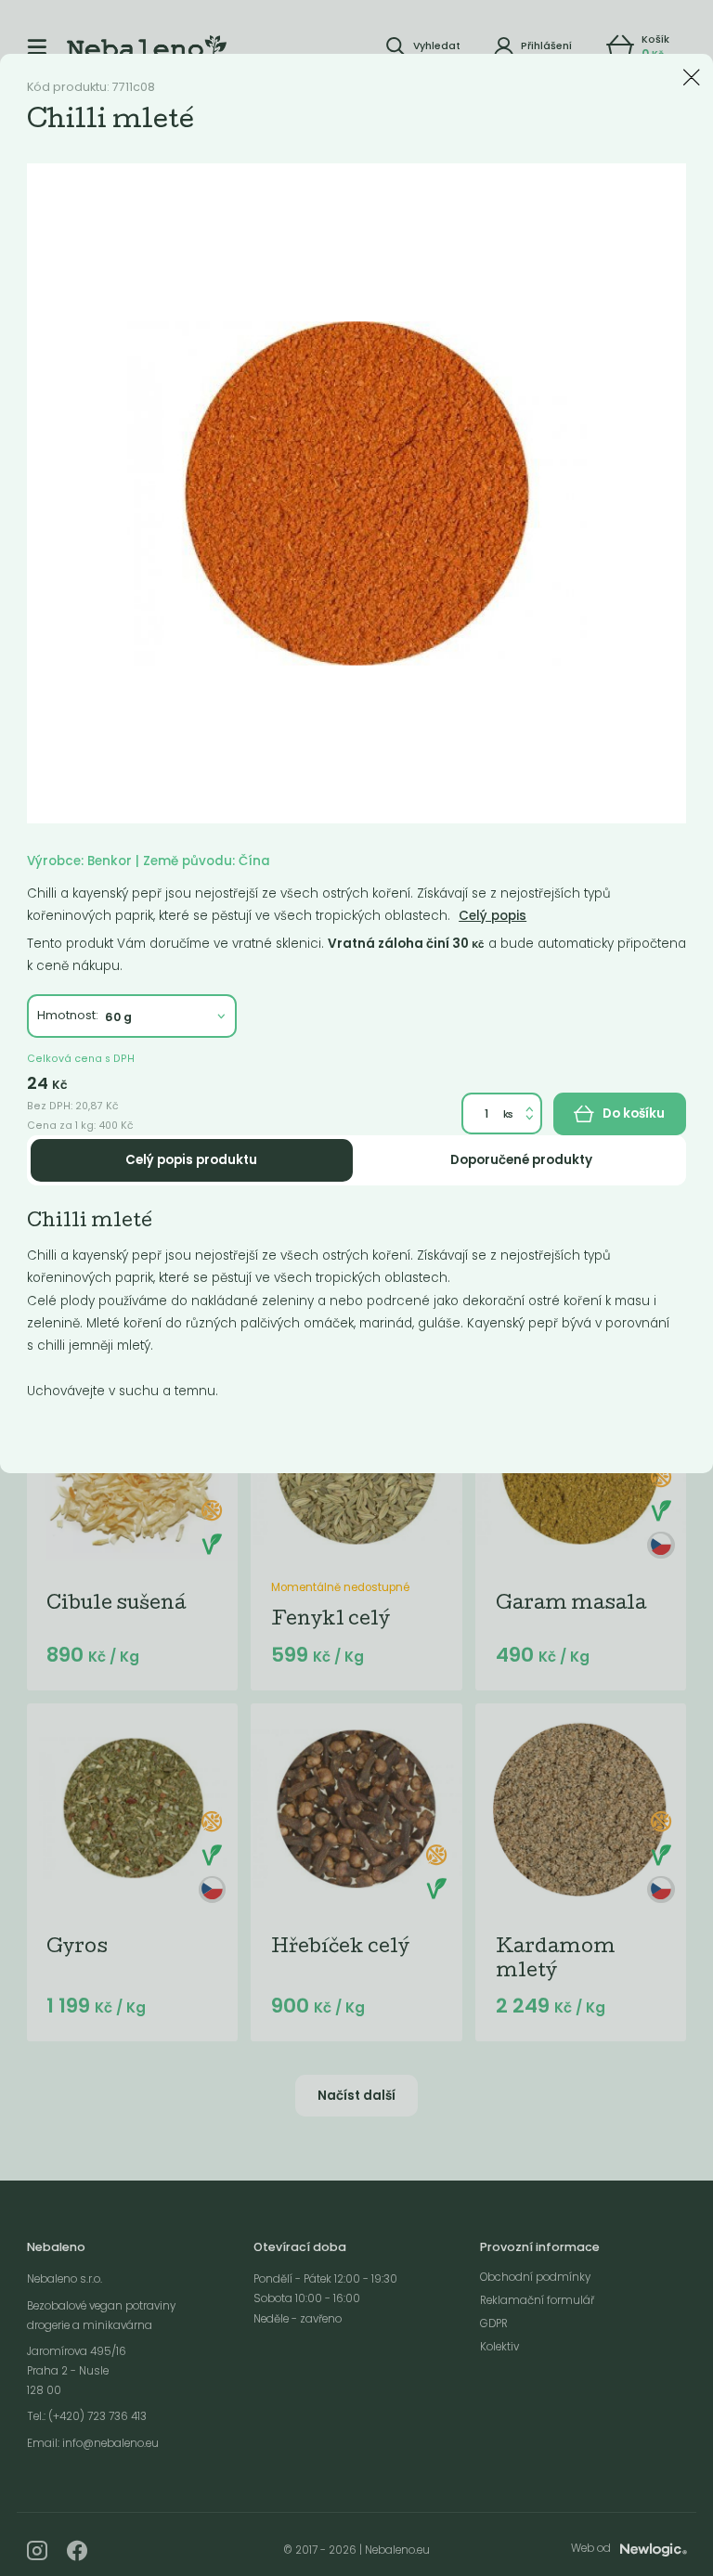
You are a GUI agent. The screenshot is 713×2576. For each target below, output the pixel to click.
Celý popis (493, 916)
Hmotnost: (68, 1015)
